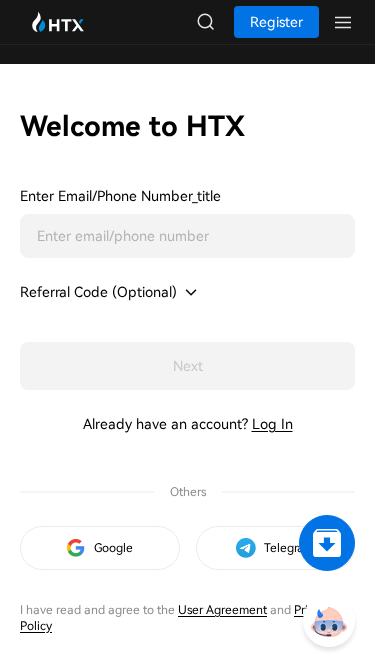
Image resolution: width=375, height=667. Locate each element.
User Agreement (222, 610)
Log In (272, 424)
